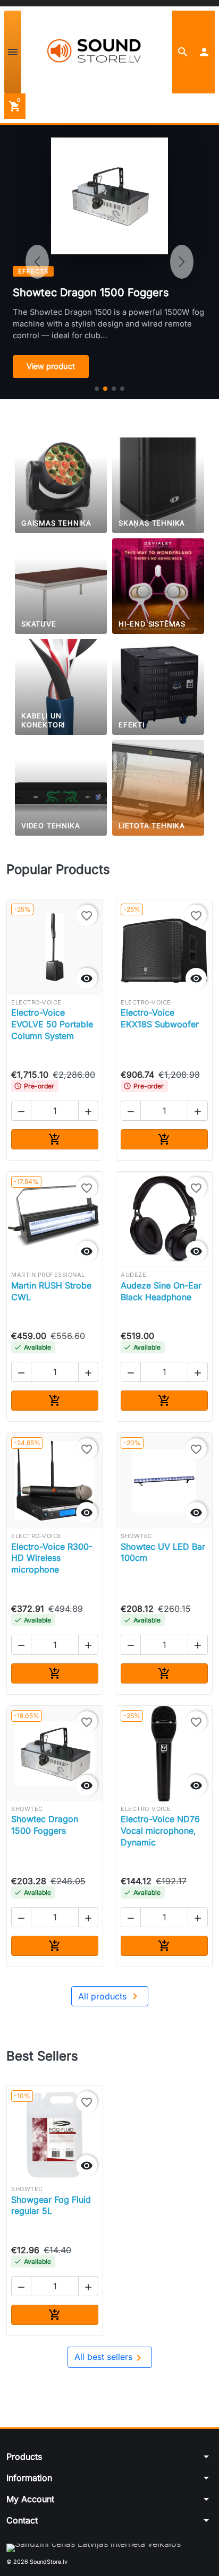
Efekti (132, 725)
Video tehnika (50, 826)
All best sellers (110, 2358)
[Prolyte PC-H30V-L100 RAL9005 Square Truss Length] (122, 389)
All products (110, 1996)
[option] (109, 262)
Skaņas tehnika (152, 523)
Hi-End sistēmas (152, 624)
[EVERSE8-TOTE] (114, 389)
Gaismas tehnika (56, 523)
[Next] (182, 262)
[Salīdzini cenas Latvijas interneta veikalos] (94, 2548)
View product (51, 366)
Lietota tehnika (152, 826)
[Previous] (37, 262)
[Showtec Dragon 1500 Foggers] (105, 389)
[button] (183, 52)
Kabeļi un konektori (43, 720)
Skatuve (39, 624)
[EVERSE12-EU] (97, 389)
